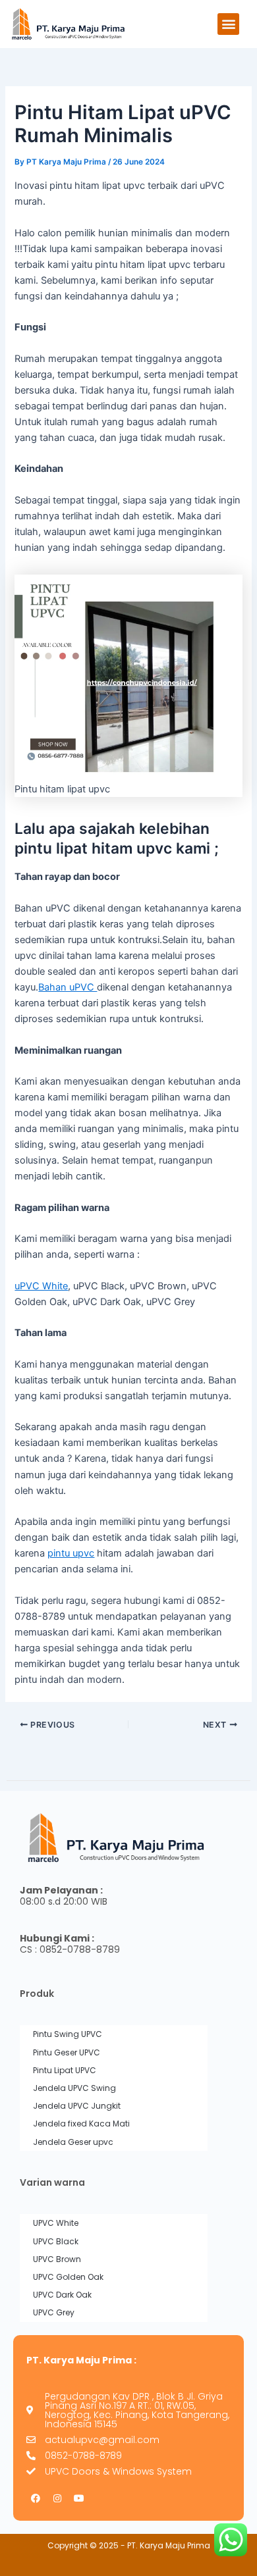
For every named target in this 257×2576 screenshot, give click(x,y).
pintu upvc (71, 1553)
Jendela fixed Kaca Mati (81, 2124)
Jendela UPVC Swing (74, 2088)
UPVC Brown (57, 2259)
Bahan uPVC (68, 987)
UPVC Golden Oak (68, 2277)
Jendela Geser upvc (73, 2142)
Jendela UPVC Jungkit (77, 2106)
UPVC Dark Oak (62, 2295)
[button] (228, 24)
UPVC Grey (54, 2312)
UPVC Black (56, 2241)
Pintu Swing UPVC (68, 2034)
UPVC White (56, 2223)
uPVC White (41, 1286)
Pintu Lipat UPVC (65, 2070)
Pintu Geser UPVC (67, 2052)
